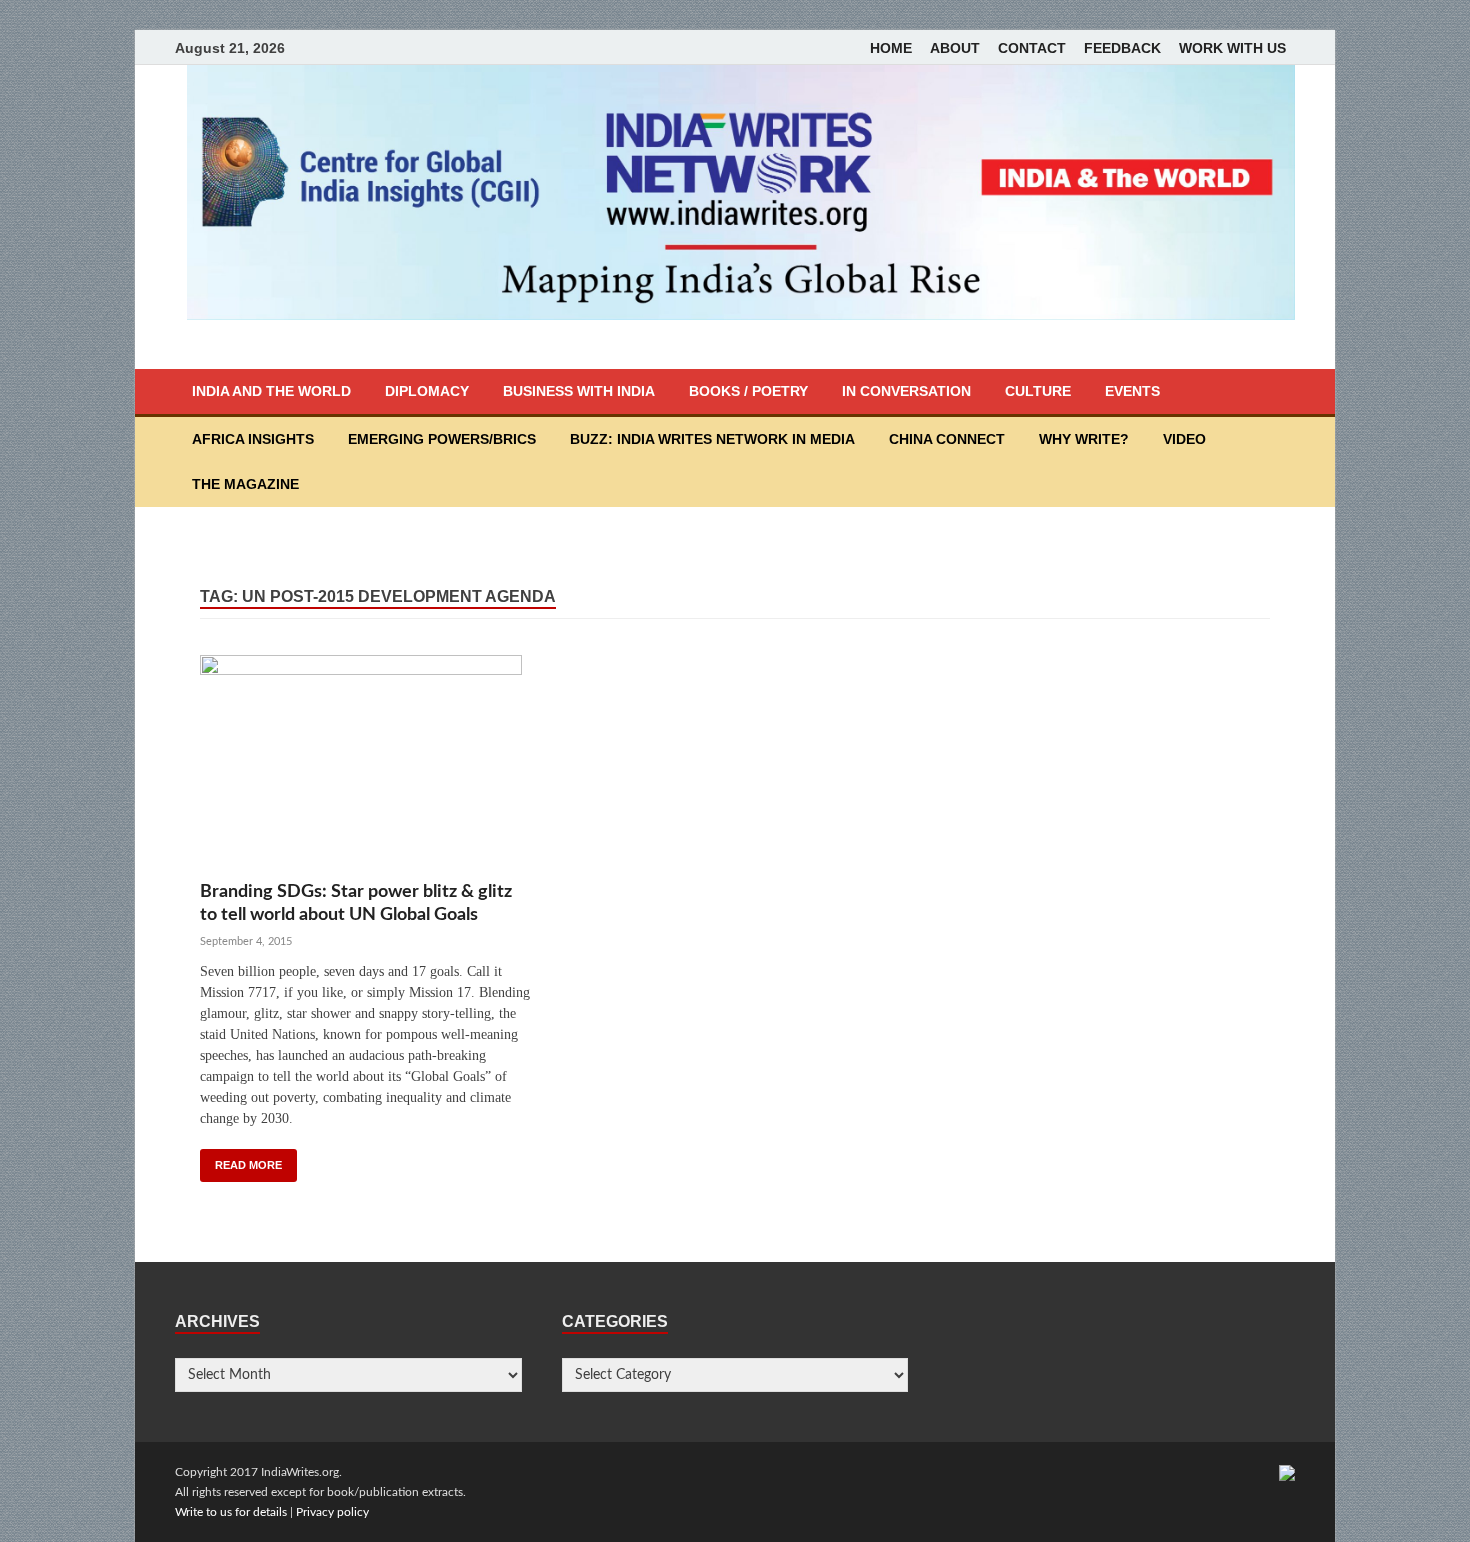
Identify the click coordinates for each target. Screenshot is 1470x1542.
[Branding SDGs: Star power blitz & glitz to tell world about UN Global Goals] (365, 767)
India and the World (271, 391)
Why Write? (1084, 439)
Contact (1032, 48)
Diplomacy (427, 391)
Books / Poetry (748, 391)
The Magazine (245, 484)
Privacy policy (332, 1512)
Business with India (579, 391)
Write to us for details (231, 1512)
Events (1132, 391)
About (955, 48)
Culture (1038, 391)
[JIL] (1287, 1472)
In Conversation (906, 391)
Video (1184, 439)
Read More (248, 1165)
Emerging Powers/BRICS (442, 439)
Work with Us (1232, 48)
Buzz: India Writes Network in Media (712, 439)
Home (891, 48)
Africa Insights (253, 439)
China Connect (947, 439)
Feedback (1122, 48)
